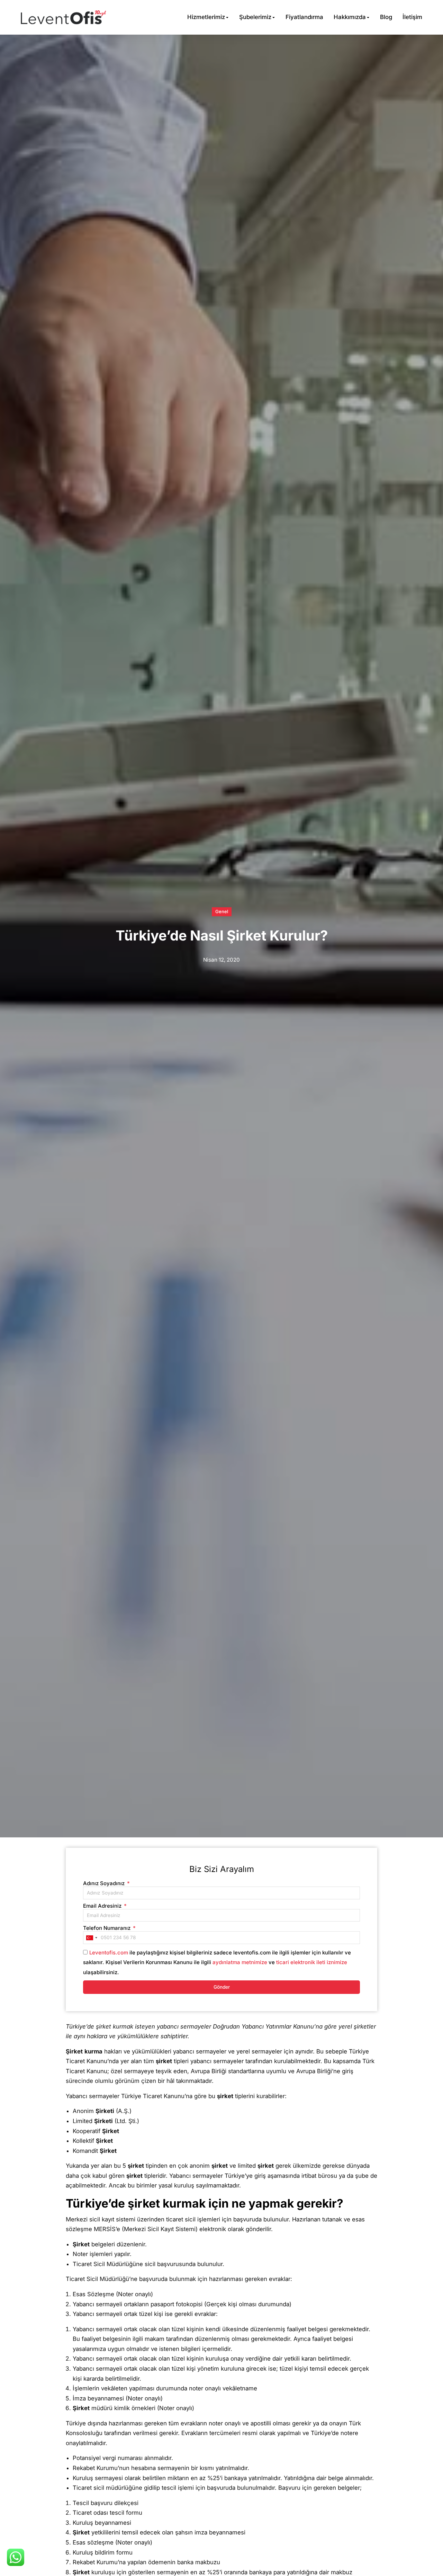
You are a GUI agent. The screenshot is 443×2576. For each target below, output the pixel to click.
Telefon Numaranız (107, 1928)
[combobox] (91, 1937)
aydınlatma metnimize (240, 1962)
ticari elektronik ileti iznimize (312, 1962)
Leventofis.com (109, 1953)
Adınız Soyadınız (105, 1883)
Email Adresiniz (103, 1906)
